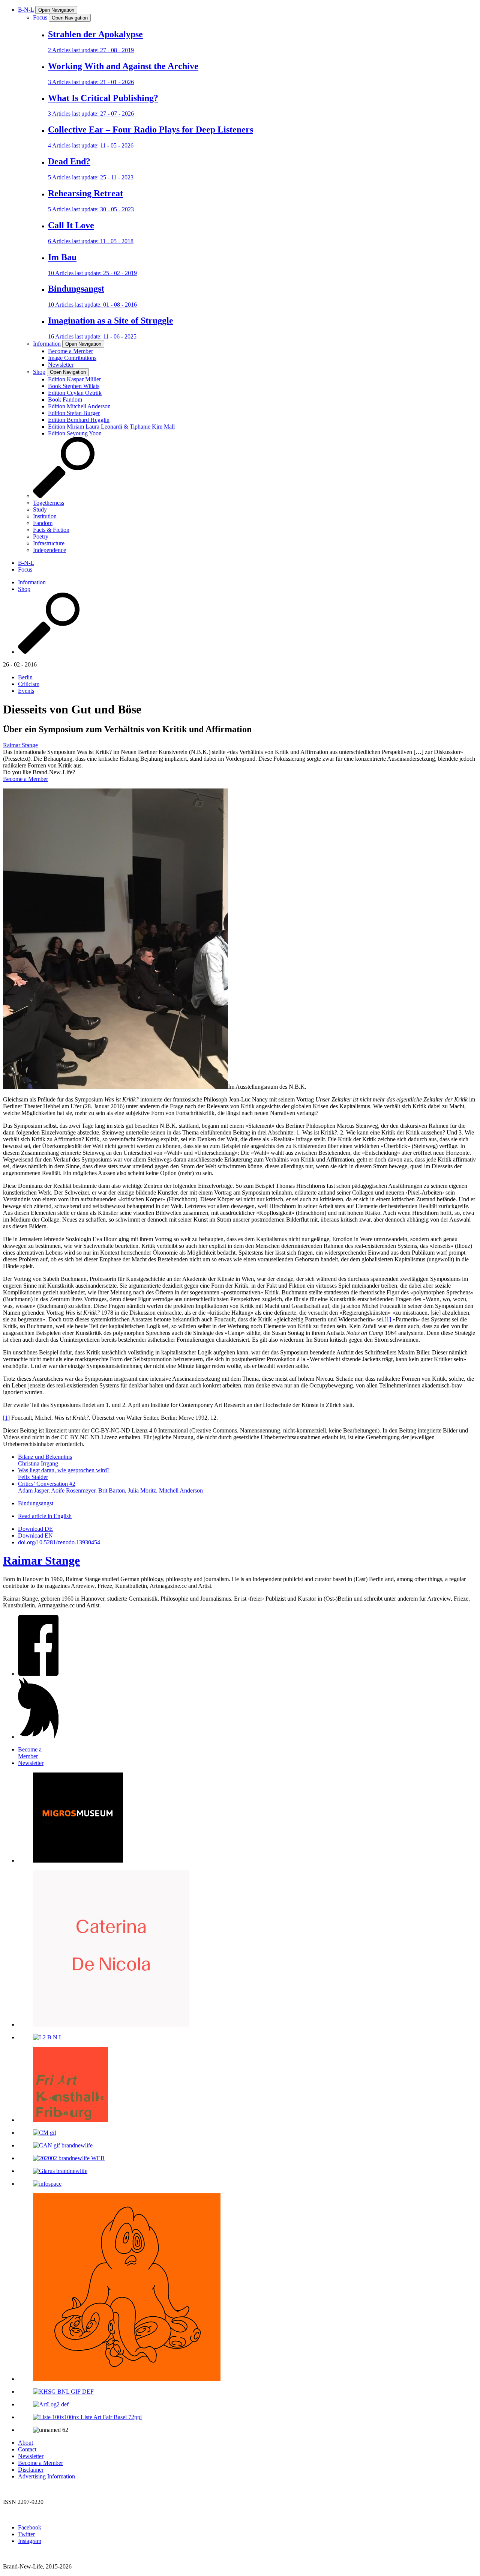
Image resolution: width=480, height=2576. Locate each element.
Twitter (26, 2534)
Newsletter (31, 2456)
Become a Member (25, 779)
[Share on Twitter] (38, 1737)
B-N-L (26, 10)
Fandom (43, 523)
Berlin (25, 677)
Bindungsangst (36, 1503)
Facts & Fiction (51, 530)
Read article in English (45, 1516)
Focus (40, 17)
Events (26, 691)
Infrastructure (49, 543)
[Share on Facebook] (38, 1674)
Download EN (35, 1536)
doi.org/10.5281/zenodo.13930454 (59, 1542)
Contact (27, 2449)
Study (40, 509)
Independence (49, 550)
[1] (388, 1319)
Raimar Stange (20, 745)
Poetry (41, 536)
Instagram (30, 2541)
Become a (30, 1753)
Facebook (30, 2527)
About (25, 2443)
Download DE (35, 1529)
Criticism (29, 684)
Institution (45, 516)
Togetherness (49, 503)
